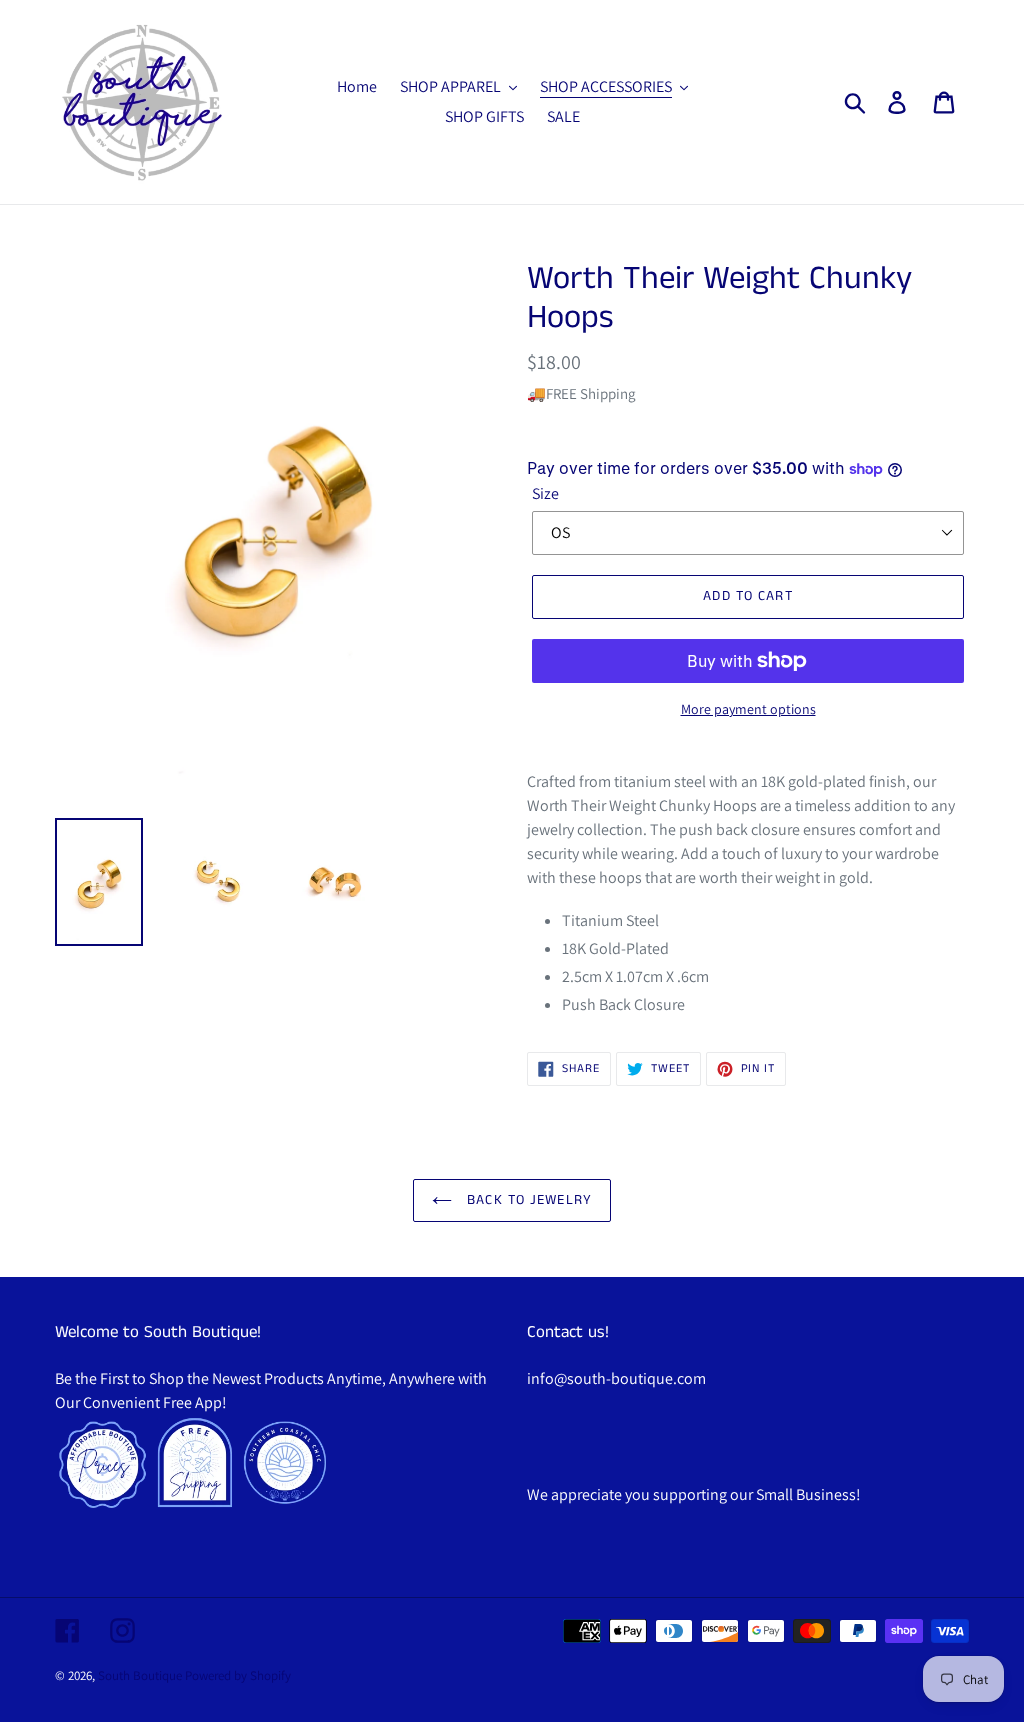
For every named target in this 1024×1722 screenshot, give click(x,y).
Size (545, 493)
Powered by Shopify (238, 1675)
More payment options (748, 709)
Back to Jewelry (527, 1200)
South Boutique (140, 1675)
